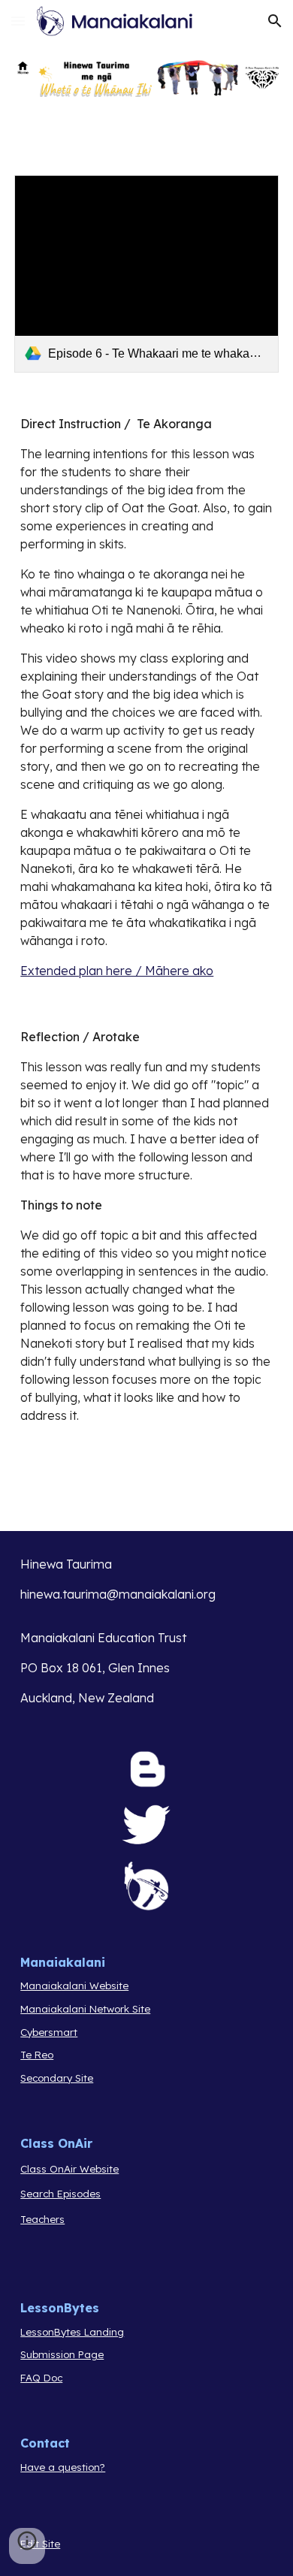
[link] (146, 274)
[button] (18, 21)
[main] (146, 697)
